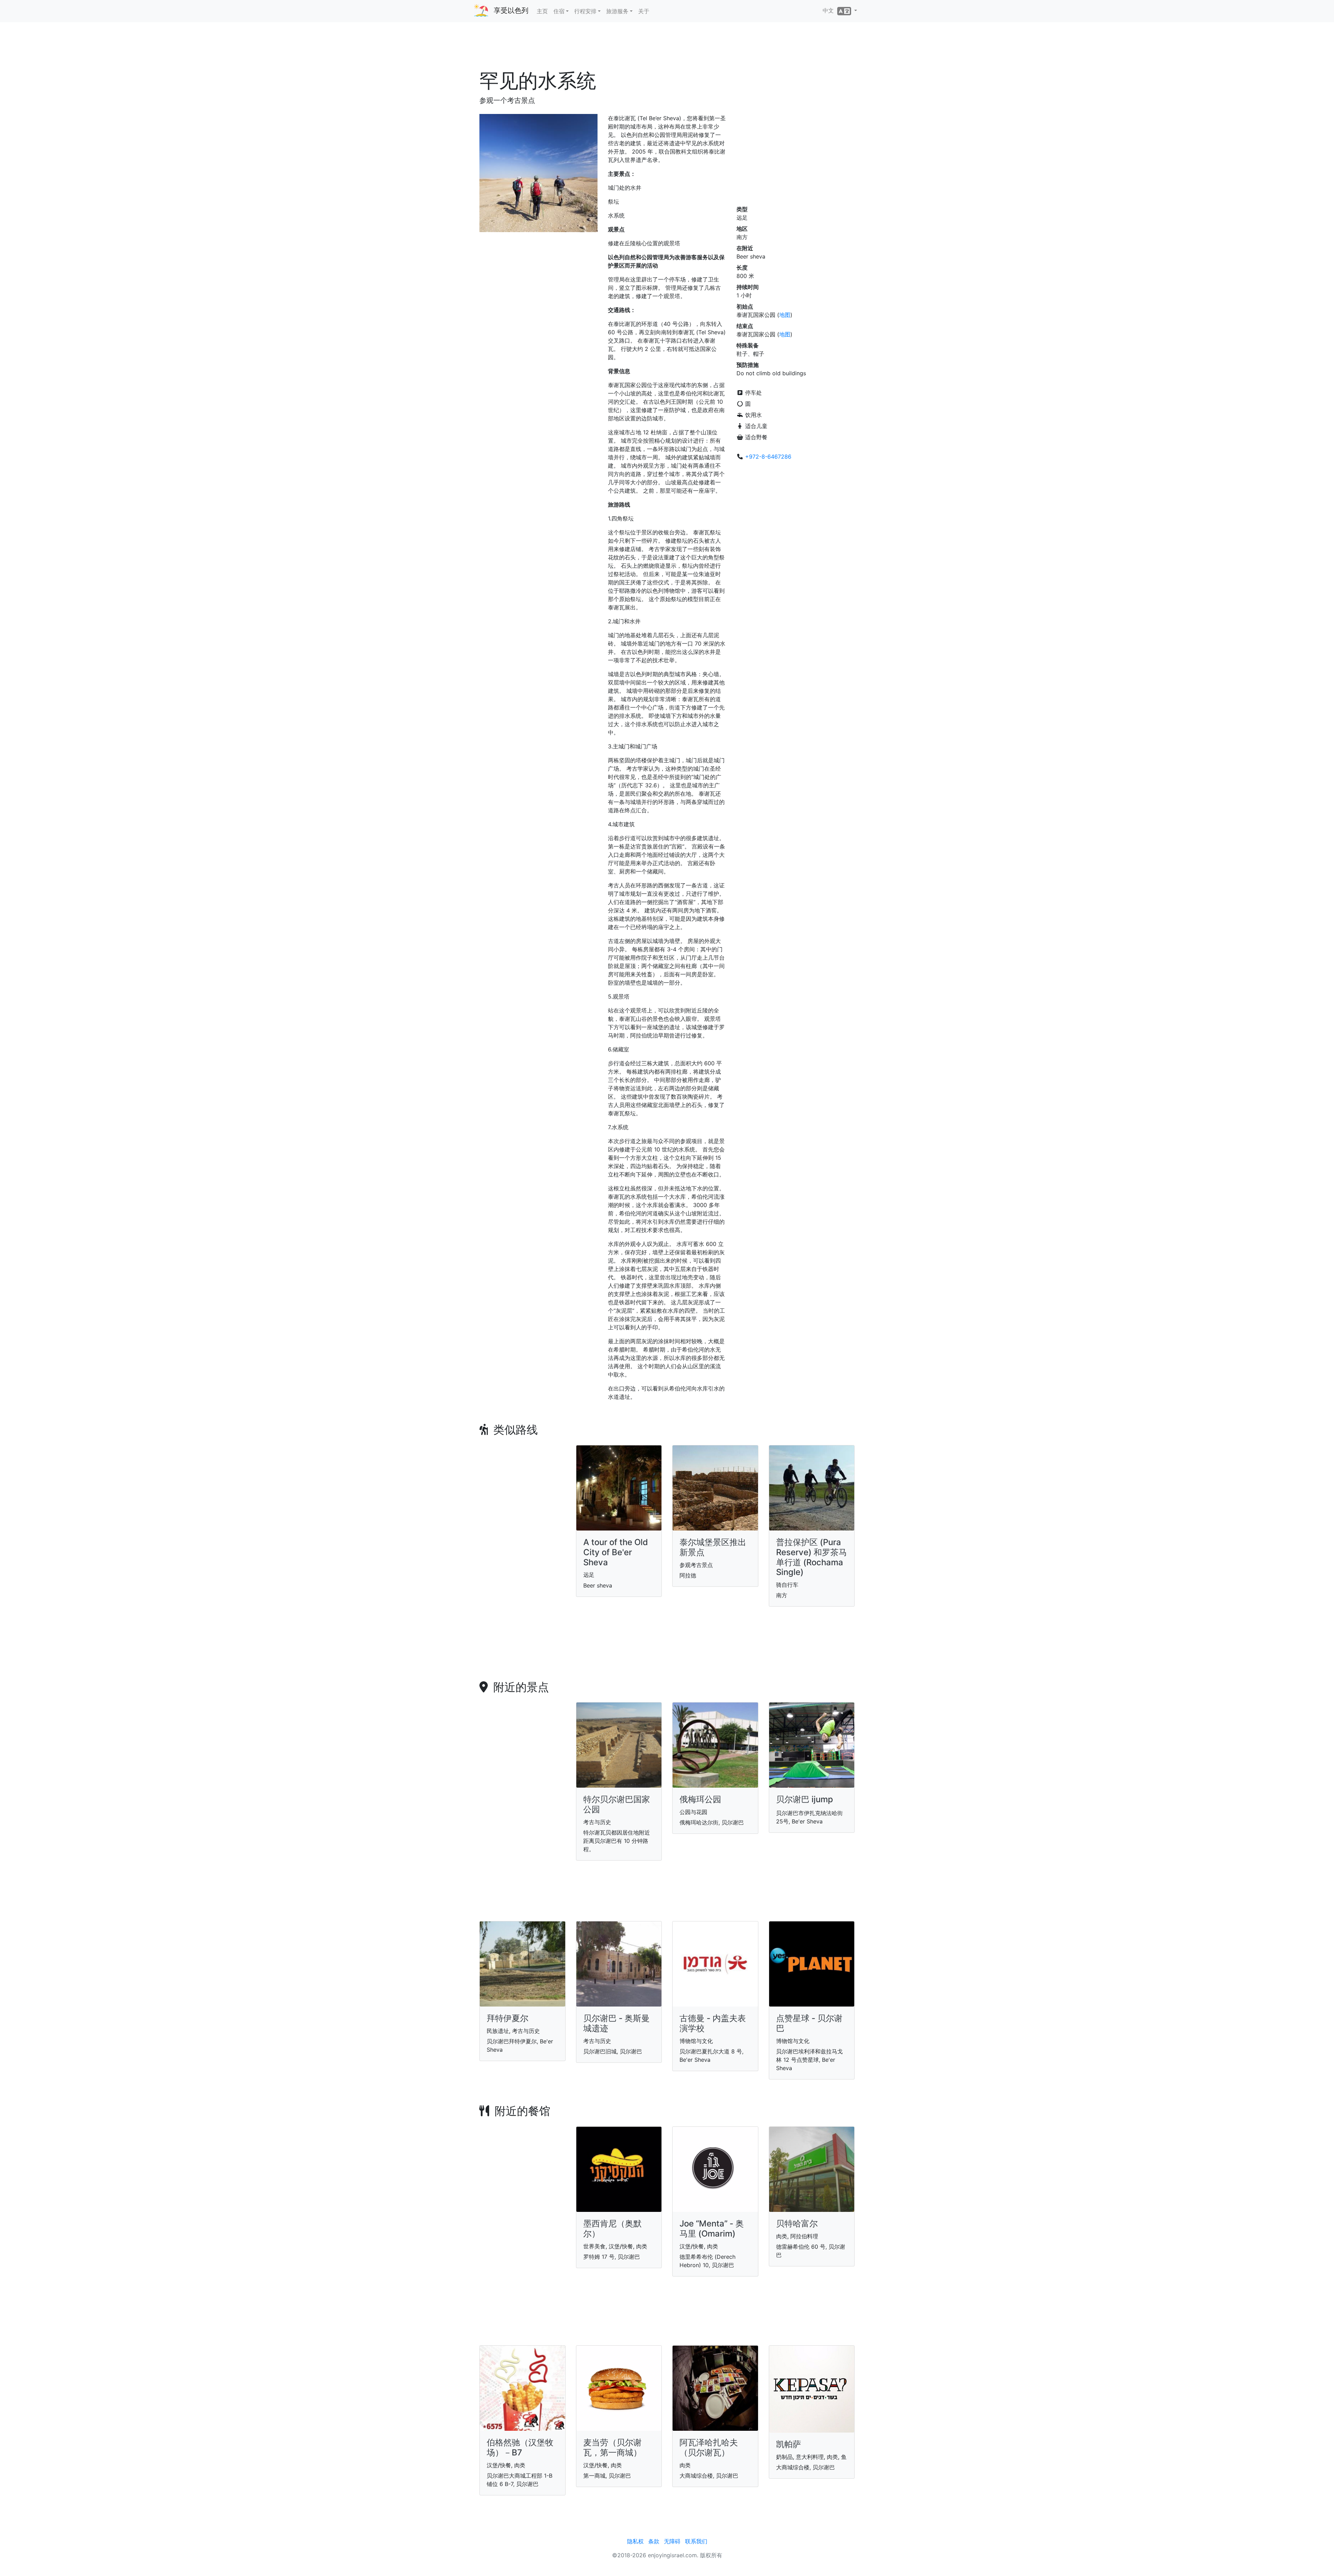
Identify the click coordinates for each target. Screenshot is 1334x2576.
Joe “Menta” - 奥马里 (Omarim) (712, 2229)
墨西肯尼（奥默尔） (612, 2229)
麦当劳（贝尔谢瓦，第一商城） (612, 2447)
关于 (644, 11)
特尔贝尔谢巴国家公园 (617, 1804)
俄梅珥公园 (700, 1799)
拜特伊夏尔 (508, 2018)
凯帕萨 (789, 2444)
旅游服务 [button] (617, 11)
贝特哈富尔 (797, 2224)
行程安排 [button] (585, 11)
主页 (542, 11)
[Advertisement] (667, 48)
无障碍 (672, 2541)
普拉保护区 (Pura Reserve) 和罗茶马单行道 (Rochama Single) (812, 1557)
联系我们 (696, 2541)
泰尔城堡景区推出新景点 (713, 1547)
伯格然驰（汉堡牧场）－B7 (520, 2447)
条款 (654, 2541)
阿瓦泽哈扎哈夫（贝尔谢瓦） (709, 2447)
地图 (785, 315)
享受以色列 (511, 10)
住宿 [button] (559, 11)
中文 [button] (830, 10)
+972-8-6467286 (768, 457)
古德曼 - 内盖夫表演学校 (713, 2023)
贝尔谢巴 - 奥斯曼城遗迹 (616, 2023)
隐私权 (635, 2541)
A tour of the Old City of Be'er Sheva (616, 1552)
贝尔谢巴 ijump (805, 1799)
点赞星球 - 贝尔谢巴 (809, 2023)
